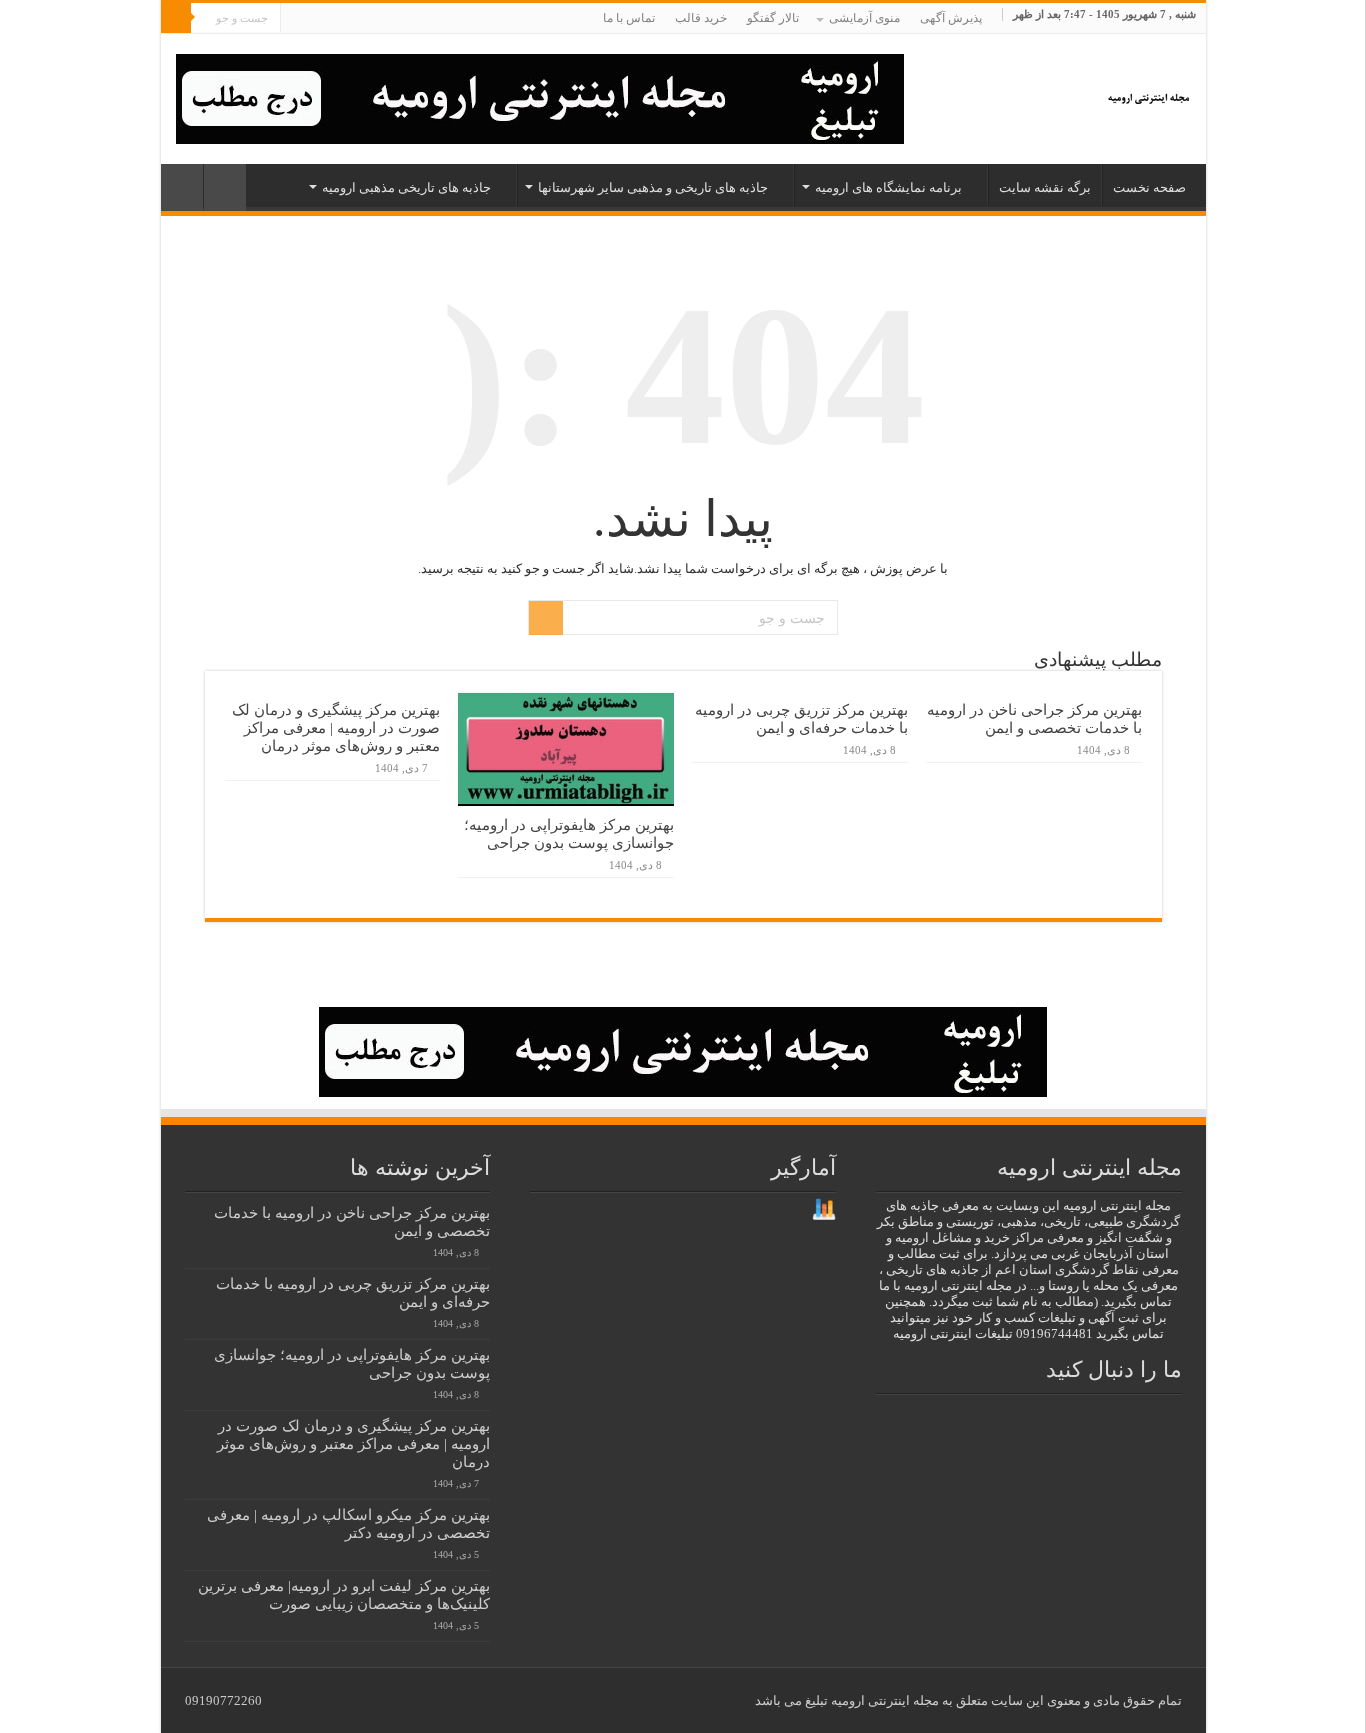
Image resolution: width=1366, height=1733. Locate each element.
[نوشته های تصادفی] (182, 187)
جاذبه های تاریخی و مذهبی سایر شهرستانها (653, 187)
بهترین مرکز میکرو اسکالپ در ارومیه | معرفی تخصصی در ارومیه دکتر (348, 1523)
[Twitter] (374, 19)
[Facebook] (393, 19)
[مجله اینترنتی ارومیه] (1147, 93)
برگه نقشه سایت (1045, 187)
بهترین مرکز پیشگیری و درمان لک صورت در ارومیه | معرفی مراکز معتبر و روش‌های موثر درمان (336, 727)
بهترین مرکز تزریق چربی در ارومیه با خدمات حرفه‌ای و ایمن (801, 718)
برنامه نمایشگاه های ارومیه (888, 187)
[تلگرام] (314, 19)
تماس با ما (629, 18)
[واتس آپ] (295, 19)
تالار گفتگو (773, 18)
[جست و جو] (176, 18)
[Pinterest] (355, 19)
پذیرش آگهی (951, 18)
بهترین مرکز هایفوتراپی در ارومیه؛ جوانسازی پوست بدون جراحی (569, 833)
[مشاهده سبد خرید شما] (225, 187)
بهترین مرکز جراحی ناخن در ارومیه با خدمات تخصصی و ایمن (1034, 718)
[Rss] (412, 19)
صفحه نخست (1149, 187)
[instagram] (336, 19)
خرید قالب (701, 18)
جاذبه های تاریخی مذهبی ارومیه (406, 187)
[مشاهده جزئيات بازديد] (824, 1208)
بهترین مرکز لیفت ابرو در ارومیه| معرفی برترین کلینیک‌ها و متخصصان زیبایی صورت (344, 1594)
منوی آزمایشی (864, 18)
